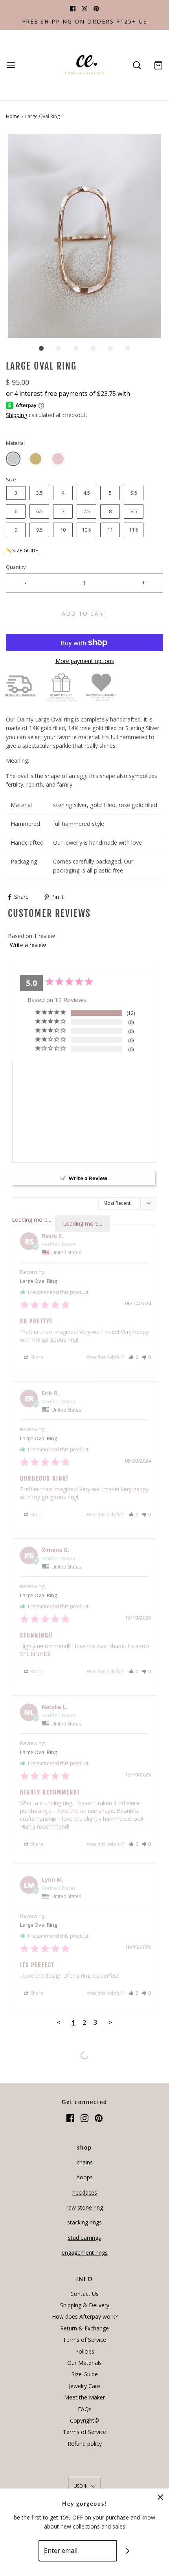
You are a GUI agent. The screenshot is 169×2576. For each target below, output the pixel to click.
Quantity (16, 567)
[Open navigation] (11, 65)
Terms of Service (84, 2340)
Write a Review (88, 1178)
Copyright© (84, 2420)
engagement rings (85, 2253)
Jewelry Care (84, 2386)
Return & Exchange (84, 2328)
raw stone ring (85, 2207)
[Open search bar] (137, 65)
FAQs (85, 2409)
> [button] (110, 2022)
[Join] (128, 2551)
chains (85, 2162)
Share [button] (36, 1357)
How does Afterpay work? (85, 2316)
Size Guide (85, 2374)
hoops (85, 2177)
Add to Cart (85, 613)
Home (13, 116)
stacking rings (84, 2222)
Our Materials (84, 2363)
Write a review (28, 945)
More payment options (85, 661)
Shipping (17, 415)
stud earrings (84, 2238)
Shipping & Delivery (85, 2305)
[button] (84, 236)
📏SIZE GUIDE (22, 551)
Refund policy (85, 2444)
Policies (85, 2351)
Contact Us (84, 2294)
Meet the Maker (84, 2397)
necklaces (85, 2193)
